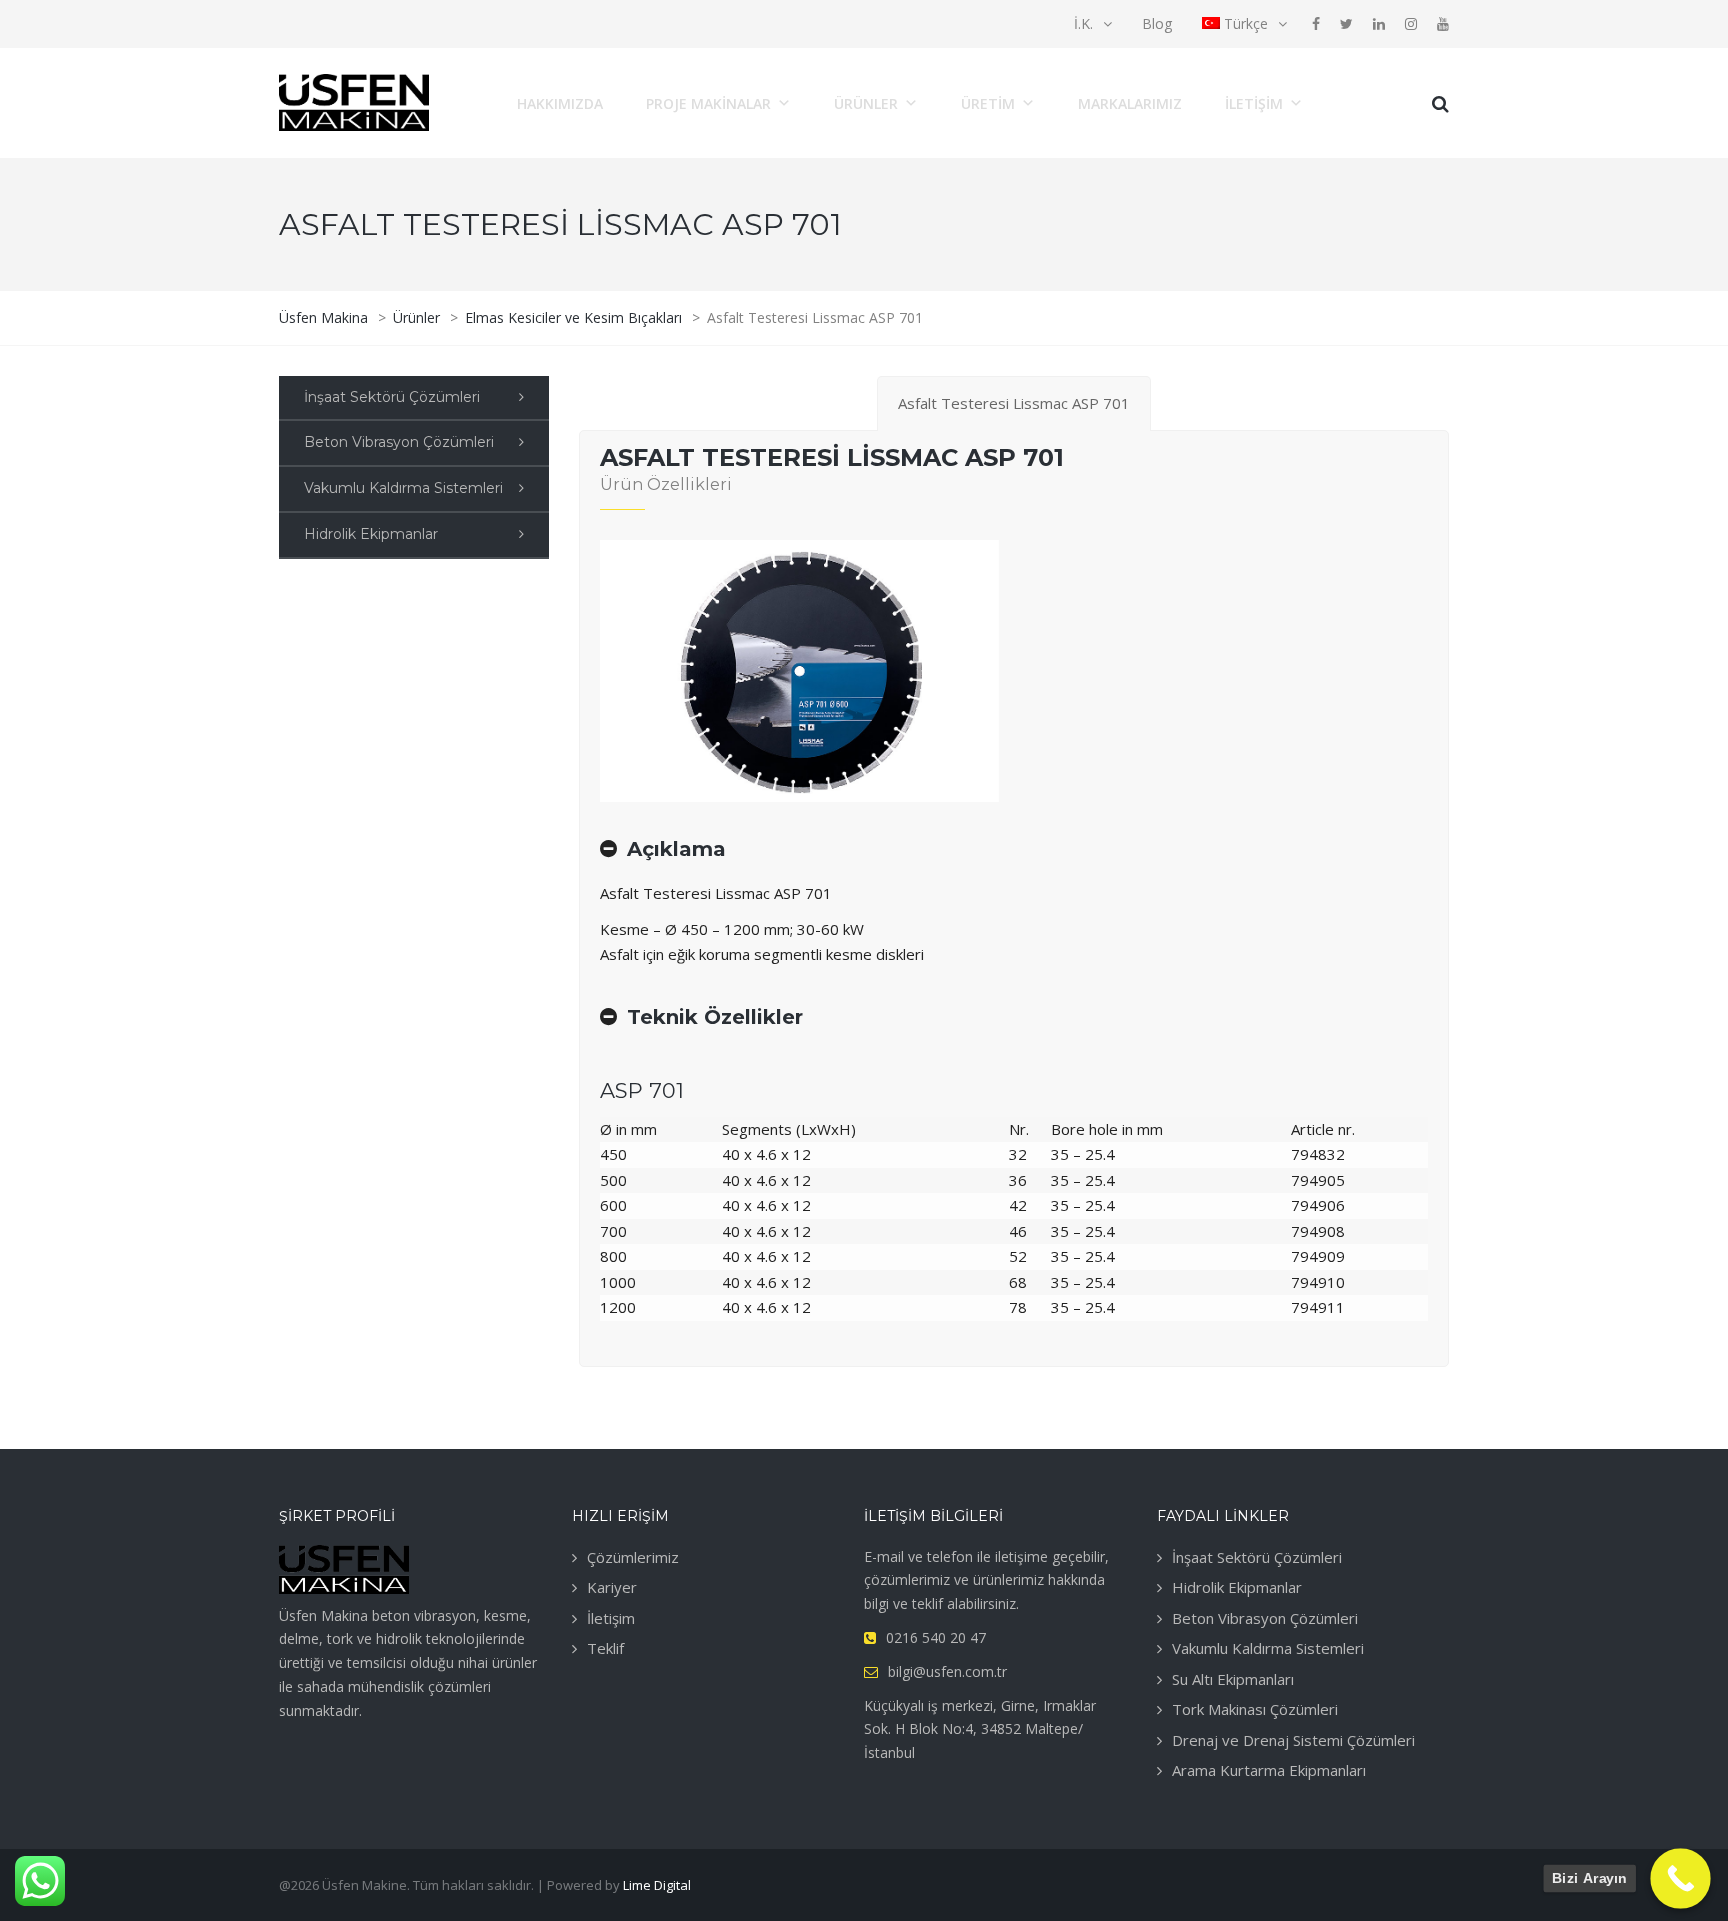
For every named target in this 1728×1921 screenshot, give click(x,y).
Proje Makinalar (708, 103)
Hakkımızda (560, 103)
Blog (1157, 23)
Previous (657, 671)
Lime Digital (657, 1885)
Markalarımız (1130, 103)
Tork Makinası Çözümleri (1255, 1709)
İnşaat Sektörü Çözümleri (392, 397)
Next (942, 671)
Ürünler (866, 103)
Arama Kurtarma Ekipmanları (1269, 1770)
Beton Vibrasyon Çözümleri (399, 442)
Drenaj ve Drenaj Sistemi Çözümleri (1293, 1740)
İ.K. (1083, 23)
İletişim (1254, 103)
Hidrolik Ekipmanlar (371, 534)
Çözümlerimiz (633, 1557)
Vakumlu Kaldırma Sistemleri (403, 488)
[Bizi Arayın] (1680, 1878)
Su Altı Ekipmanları (1233, 1679)
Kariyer (612, 1587)
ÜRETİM (988, 103)
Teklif (605, 1648)
